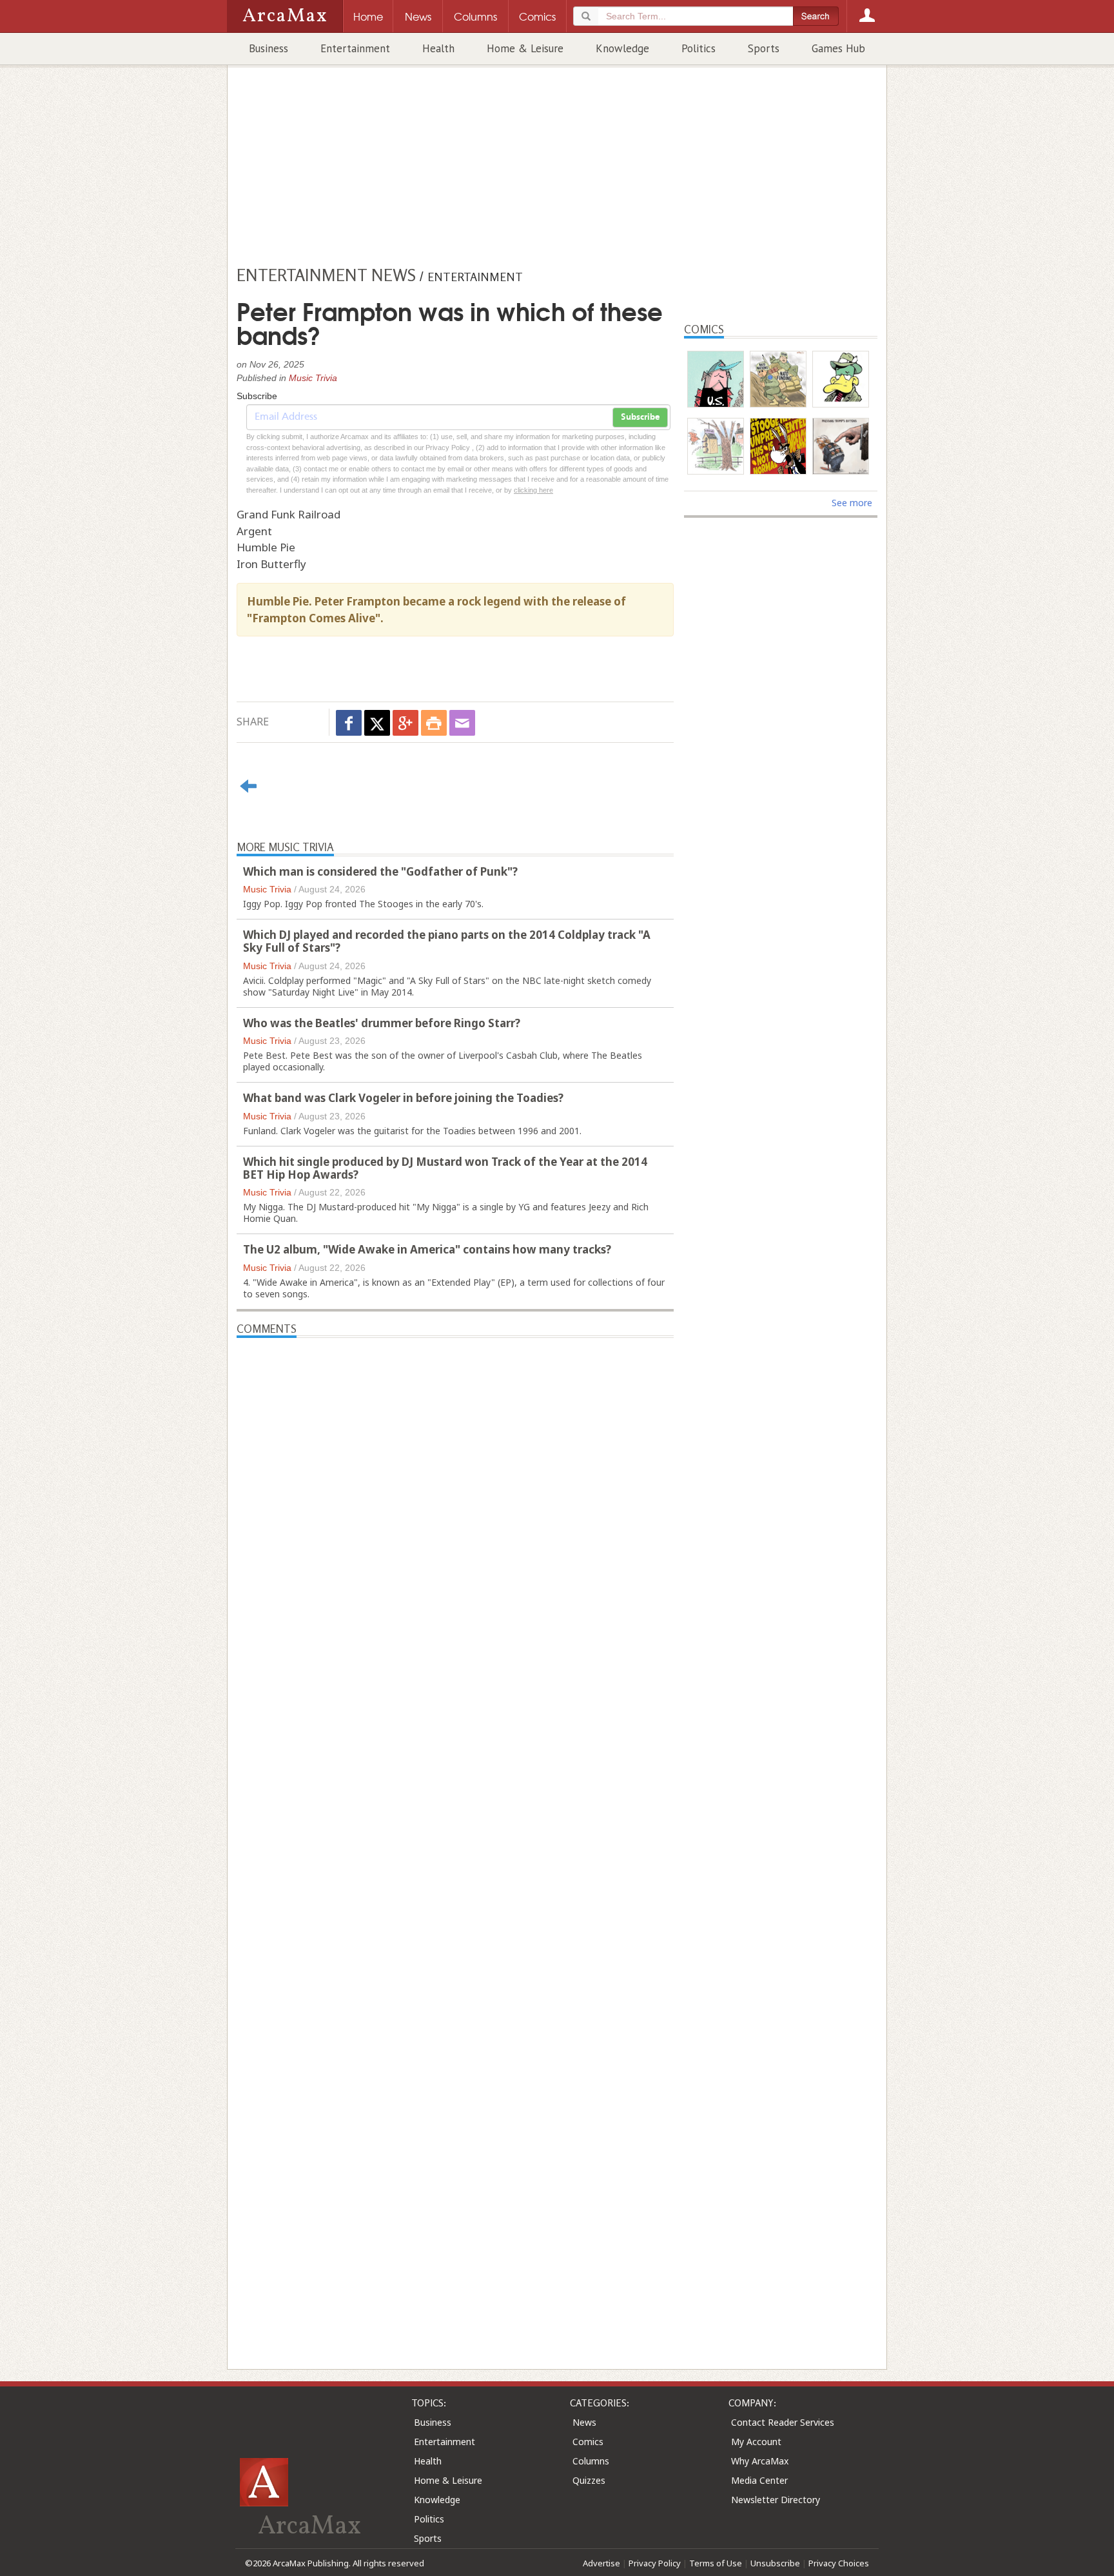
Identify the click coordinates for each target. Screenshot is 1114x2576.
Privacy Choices (839, 2563)
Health (438, 48)
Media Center (759, 2480)
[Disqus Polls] (455, 1499)
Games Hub (838, 48)
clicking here (533, 490)
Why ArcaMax (760, 2461)
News (584, 2422)
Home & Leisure (525, 48)
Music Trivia (313, 378)
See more (852, 503)
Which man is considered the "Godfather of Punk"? (380, 871)
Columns (591, 2461)
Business (269, 48)
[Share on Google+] (406, 723)
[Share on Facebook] (349, 723)
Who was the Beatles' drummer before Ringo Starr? (382, 1023)
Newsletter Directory (776, 2500)
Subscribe (640, 417)
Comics (588, 2442)
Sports (764, 48)
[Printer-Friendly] (434, 723)
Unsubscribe (775, 2563)
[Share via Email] (462, 723)
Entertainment (355, 48)
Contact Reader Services (783, 2422)
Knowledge (622, 48)
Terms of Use (716, 2563)
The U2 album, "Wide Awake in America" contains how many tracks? (427, 1249)
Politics (699, 48)
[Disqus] (455, 1831)
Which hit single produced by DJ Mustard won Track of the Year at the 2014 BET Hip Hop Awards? (445, 1168)
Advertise (601, 2563)
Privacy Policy (655, 2563)
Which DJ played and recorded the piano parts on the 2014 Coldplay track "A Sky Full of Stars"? (447, 941)
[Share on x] (377, 723)
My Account (756, 2442)
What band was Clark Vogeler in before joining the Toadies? (403, 1098)
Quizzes (589, 2480)
